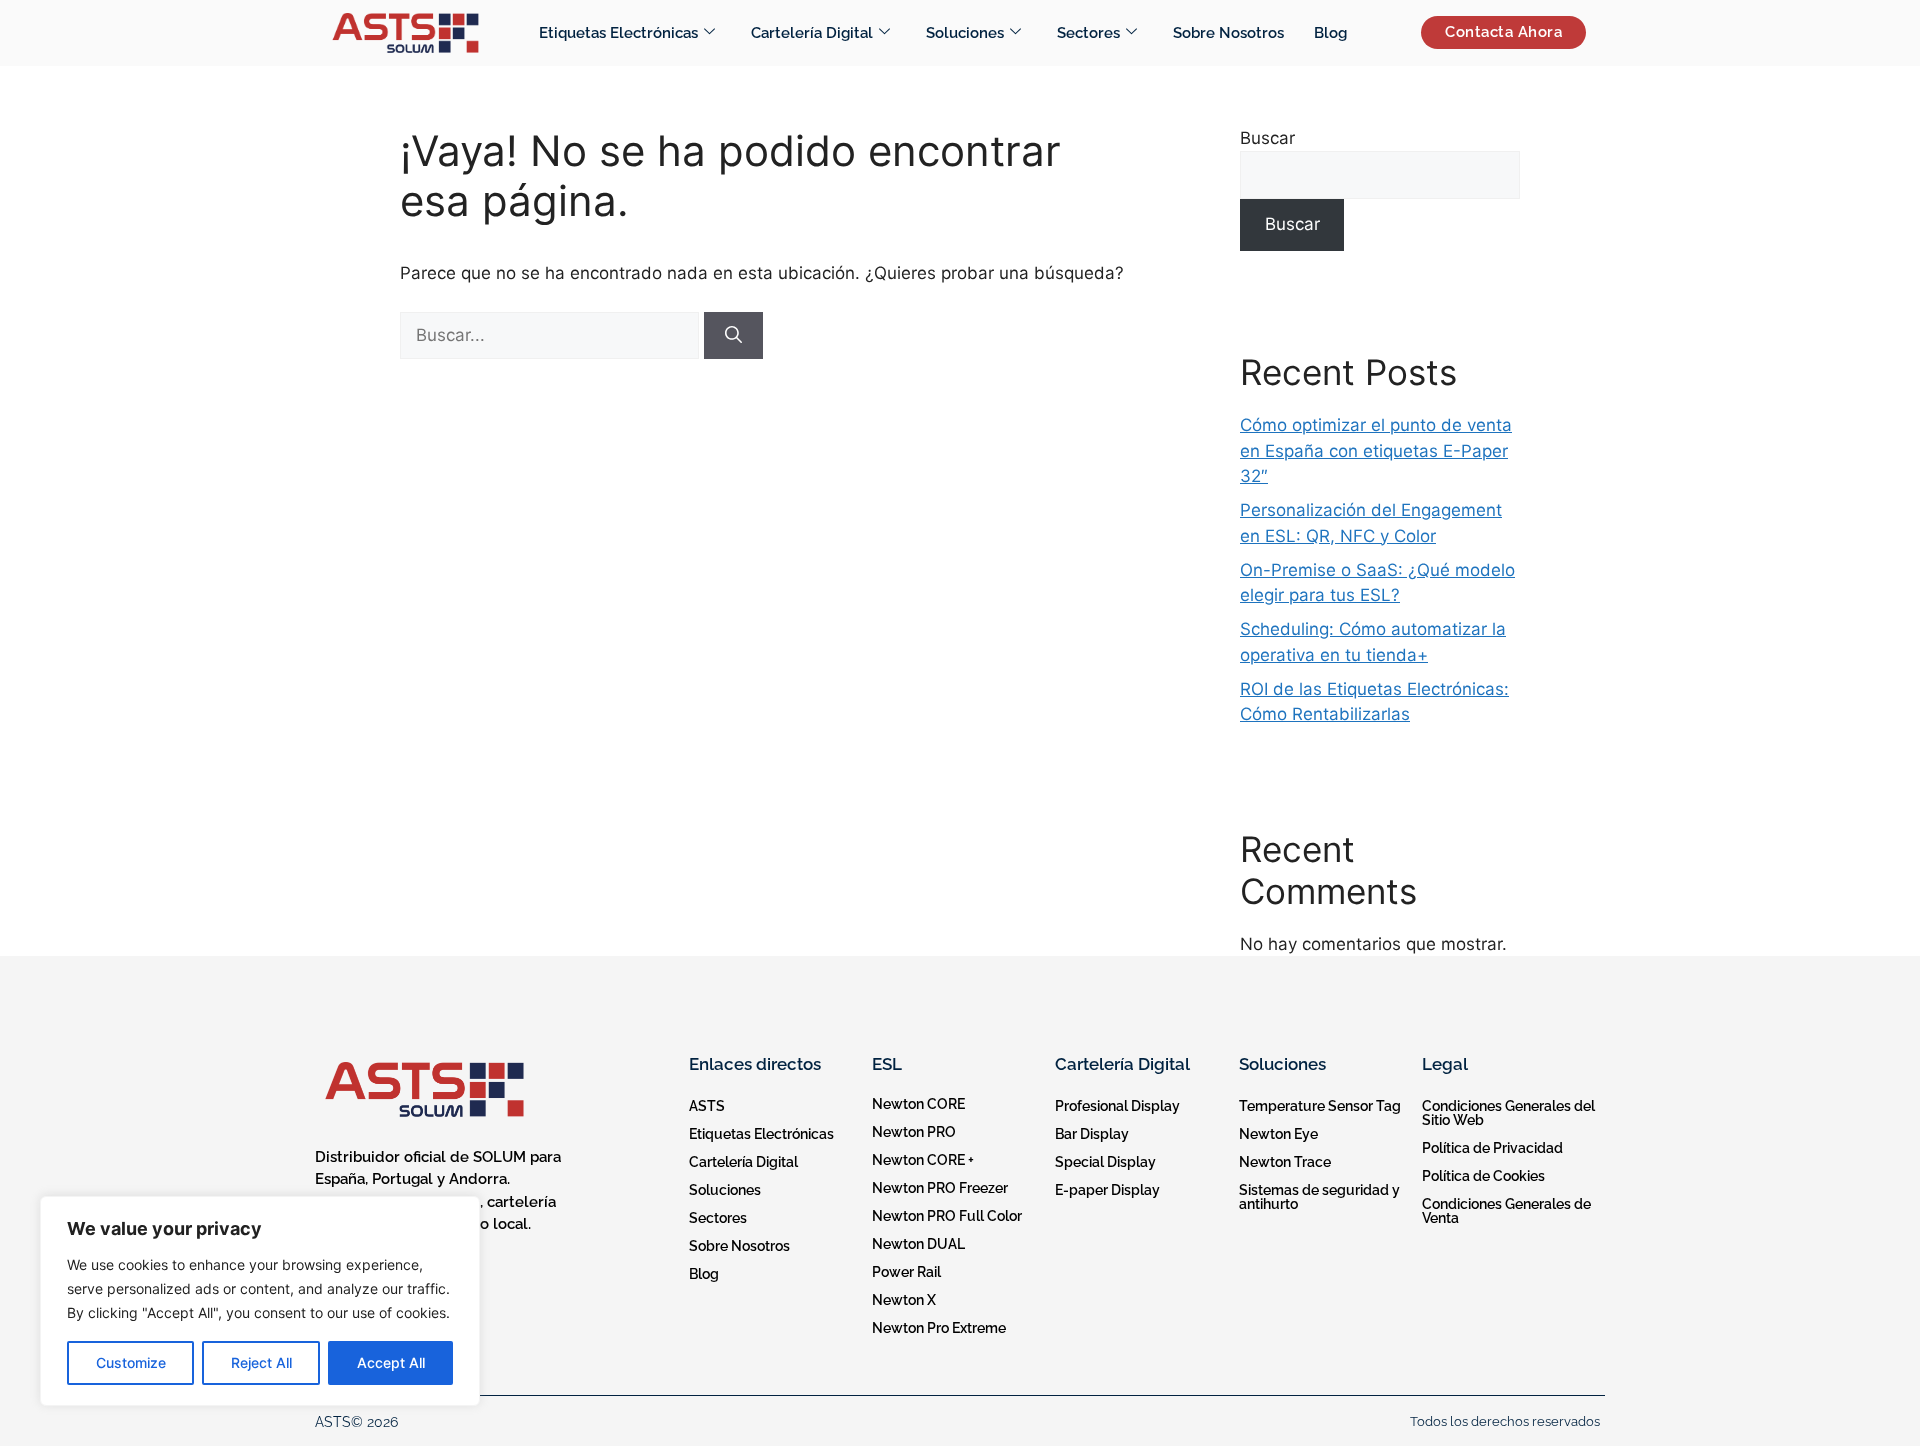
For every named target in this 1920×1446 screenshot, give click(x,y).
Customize (131, 1362)
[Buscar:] (552, 335)
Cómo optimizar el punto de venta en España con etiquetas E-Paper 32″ (1376, 450)
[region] (260, 1301)
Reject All (261, 1362)
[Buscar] (733, 336)
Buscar (1267, 138)
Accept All (391, 1362)
